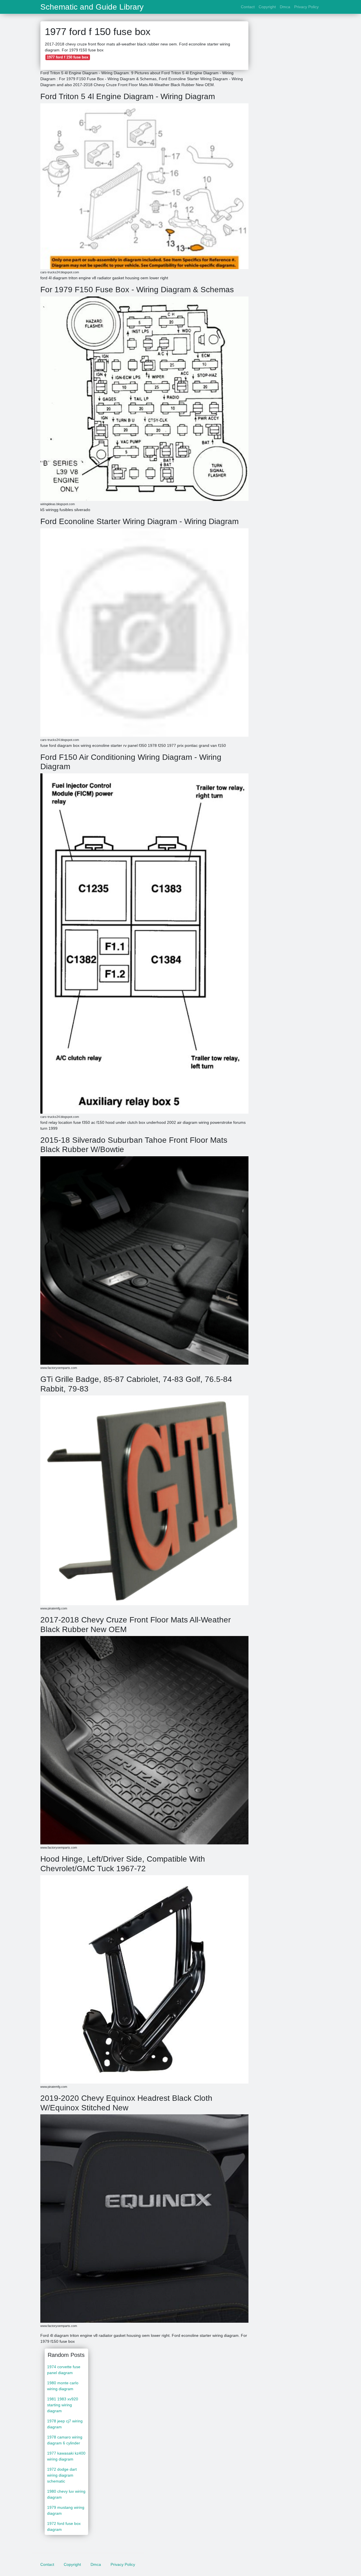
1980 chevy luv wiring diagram (66, 2494)
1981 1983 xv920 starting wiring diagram (63, 2405)
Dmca (285, 7)
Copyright (267, 7)
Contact (248, 7)
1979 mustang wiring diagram (66, 2510)
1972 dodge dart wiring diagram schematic (62, 2475)
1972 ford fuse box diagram (64, 2526)
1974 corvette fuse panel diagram (64, 2370)
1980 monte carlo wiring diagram (63, 2386)
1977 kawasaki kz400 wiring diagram (66, 2456)
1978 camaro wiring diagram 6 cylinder (65, 2440)
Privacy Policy (306, 7)
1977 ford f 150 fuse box (68, 57)
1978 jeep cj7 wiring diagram (65, 2424)
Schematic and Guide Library (92, 7)
